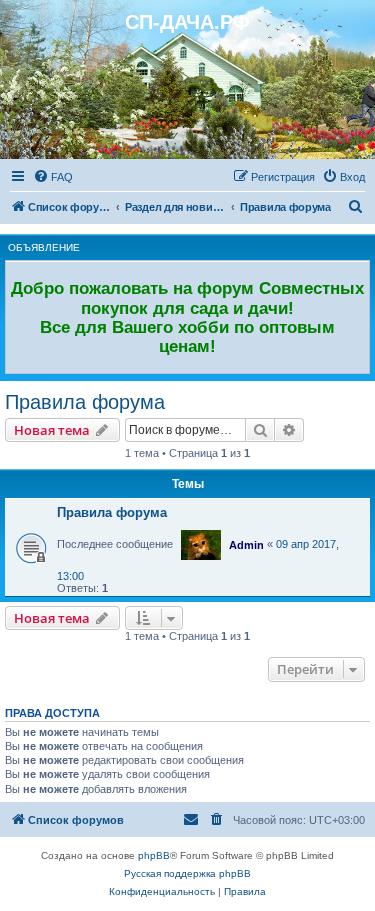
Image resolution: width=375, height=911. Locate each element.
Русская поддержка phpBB (187, 873)
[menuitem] (53, 177)
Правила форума (85, 402)
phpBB (154, 855)
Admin (246, 545)
